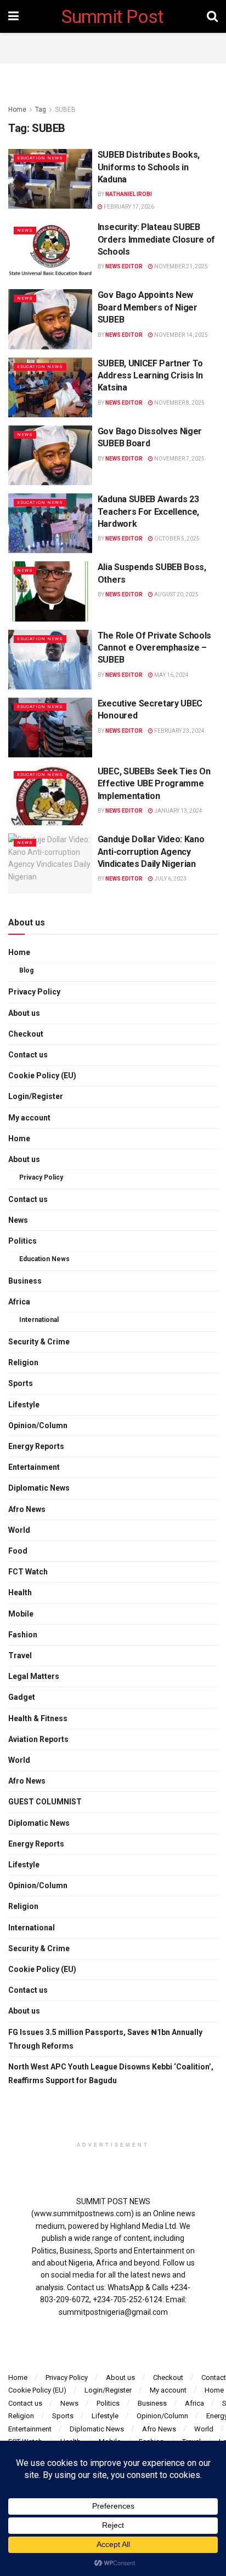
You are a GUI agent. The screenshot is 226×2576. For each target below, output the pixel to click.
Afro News (27, 1509)
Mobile (21, 1614)
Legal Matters (34, 1676)
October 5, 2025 (176, 539)
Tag (41, 110)
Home (17, 110)
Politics (22, 1241)
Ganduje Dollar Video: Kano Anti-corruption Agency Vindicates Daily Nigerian (151, 852)
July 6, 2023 (170, 879)
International (39, 1320)
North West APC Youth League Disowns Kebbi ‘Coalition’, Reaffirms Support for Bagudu (111, 2074)
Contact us (28, 1055)
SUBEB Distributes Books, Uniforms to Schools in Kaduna (149, 167)
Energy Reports (36, 1446)
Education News (40, 158)
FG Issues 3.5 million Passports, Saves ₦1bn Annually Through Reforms (105, 2039)
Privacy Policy (34, 992)
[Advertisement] (113, 47)
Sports (21, 1383)
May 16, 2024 (171, 675)
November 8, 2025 (179, 403)
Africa (19, 1302)
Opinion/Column (38, 1425)
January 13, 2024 (178, 811)
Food (18, 1551)
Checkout (26, 1034)
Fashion (23, 1635)
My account (29, 1118)
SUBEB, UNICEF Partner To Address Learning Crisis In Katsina (150, 376)
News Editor (124, 266)
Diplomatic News (39, 1488)
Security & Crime (39, 1342)
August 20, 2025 (176, 594)
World (19, 1530)
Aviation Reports (38, 1739)
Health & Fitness (38, 1718)
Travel (20, 1655)
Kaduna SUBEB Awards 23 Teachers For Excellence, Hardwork (148, 511)
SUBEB (65, 110)
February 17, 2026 (128, 207)
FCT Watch (28, 1572)
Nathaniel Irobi (129, 194)
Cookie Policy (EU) (42, 1076)
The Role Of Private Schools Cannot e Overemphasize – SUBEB (154, 648)
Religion (23, 1362)
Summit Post (113, 16)
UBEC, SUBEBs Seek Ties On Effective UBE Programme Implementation (154, 784)
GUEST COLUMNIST (45, 1802)
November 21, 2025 (180, 266)
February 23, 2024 (179, 731)
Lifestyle (24, 1405)
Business (25, 1281)
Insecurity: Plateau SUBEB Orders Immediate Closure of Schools (156, 239)
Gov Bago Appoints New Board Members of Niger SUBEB (148, 307)
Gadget (22, 1697)
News (25, 230)
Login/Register (36, 1096)
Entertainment (34, 1467)
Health (20, 1592)
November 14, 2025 (180, 335)
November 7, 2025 (179, 459)
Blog (26, 970)
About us (24, 1013)
